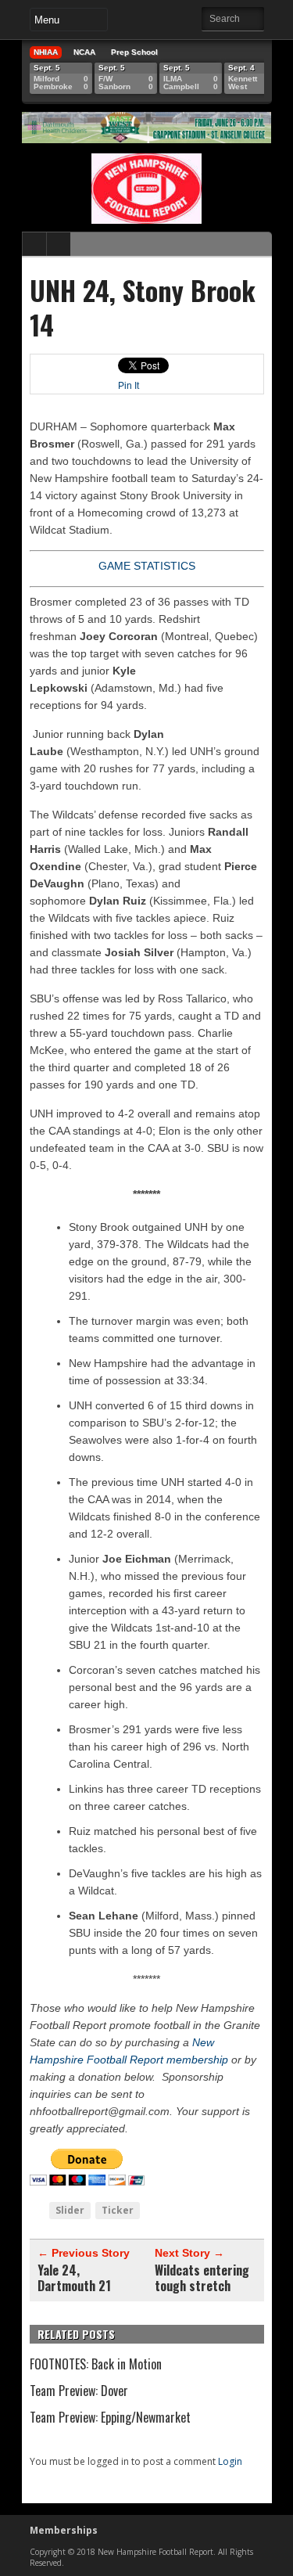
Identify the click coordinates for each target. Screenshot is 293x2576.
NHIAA (46, 52)
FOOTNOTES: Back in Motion (96, 2364)
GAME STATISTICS (147, 566)
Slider (70, 2210)
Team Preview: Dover (79, 2391)
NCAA (84, 52)
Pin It (129, 386)
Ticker (118, 2210)
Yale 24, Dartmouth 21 (74, 2278)
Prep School (134, 52)
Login (230, 2461)
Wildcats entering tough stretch (202, 2278)
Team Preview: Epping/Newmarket (110, 2417)
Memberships (64, 2530)
